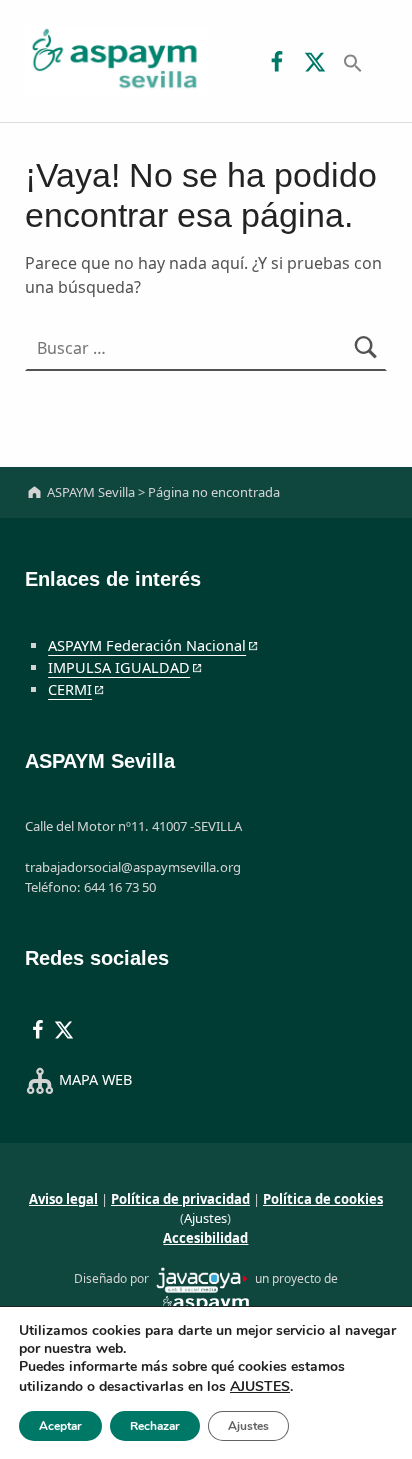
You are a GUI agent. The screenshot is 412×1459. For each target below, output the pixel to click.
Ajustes (205, 1218)
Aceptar (60, 1426)
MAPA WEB (95, 1079)
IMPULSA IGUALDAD (119, 667)
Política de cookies (323, 1199)
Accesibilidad (205, 1238)
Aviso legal (63, 1199)
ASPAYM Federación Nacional (147, 645)
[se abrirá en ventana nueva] (202, 1278)
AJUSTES (260, 1387)
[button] (353, 61)
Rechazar (155, 1426)
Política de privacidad (180, 1199)
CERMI (70, 689)
